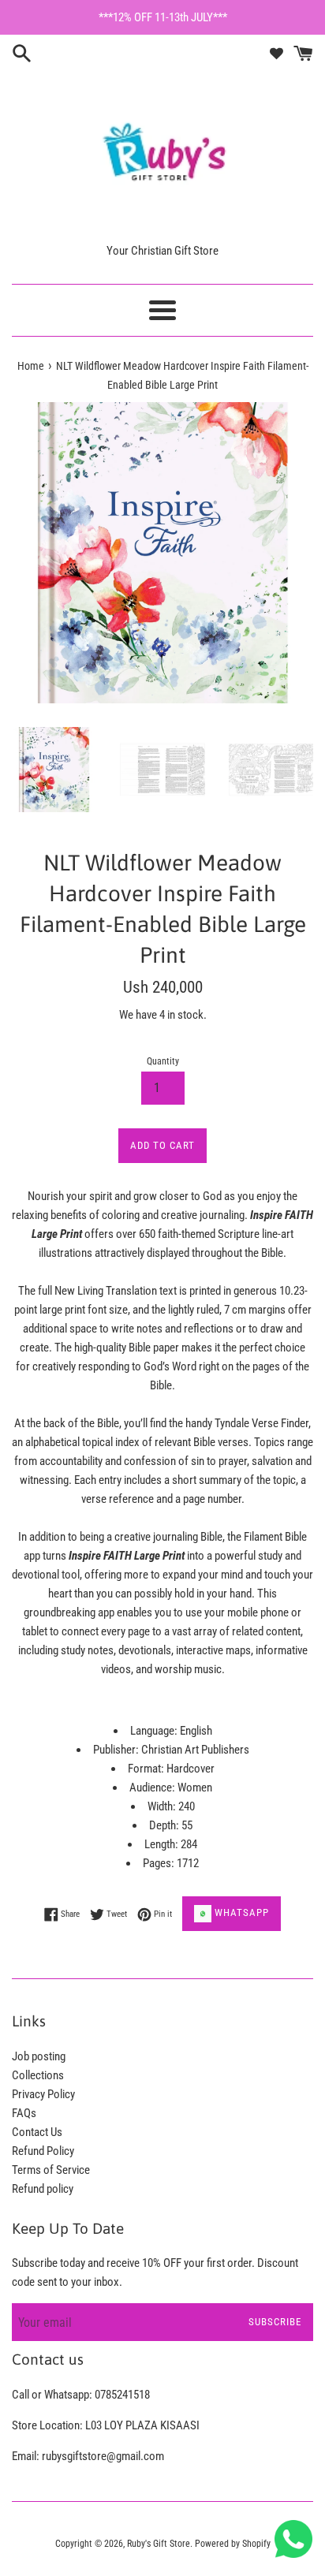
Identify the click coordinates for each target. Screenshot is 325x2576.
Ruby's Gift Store (159, 2544)
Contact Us (37, 2132)
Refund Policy (43, 2151)
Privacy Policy (43, 2094)
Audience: (153, 1788)
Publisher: (117, 1750)
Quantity (163, 1061)
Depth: (165, 1825)
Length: (162, 1844)
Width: (163, 1806)
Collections (38, 2075)
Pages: (160, 1863)
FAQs (24, 2113)
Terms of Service (51, 2170)
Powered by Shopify (233, 2544)
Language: (155, 1731)
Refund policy (43, 2189)
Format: (147, 1769)
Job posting (39, 2056)
